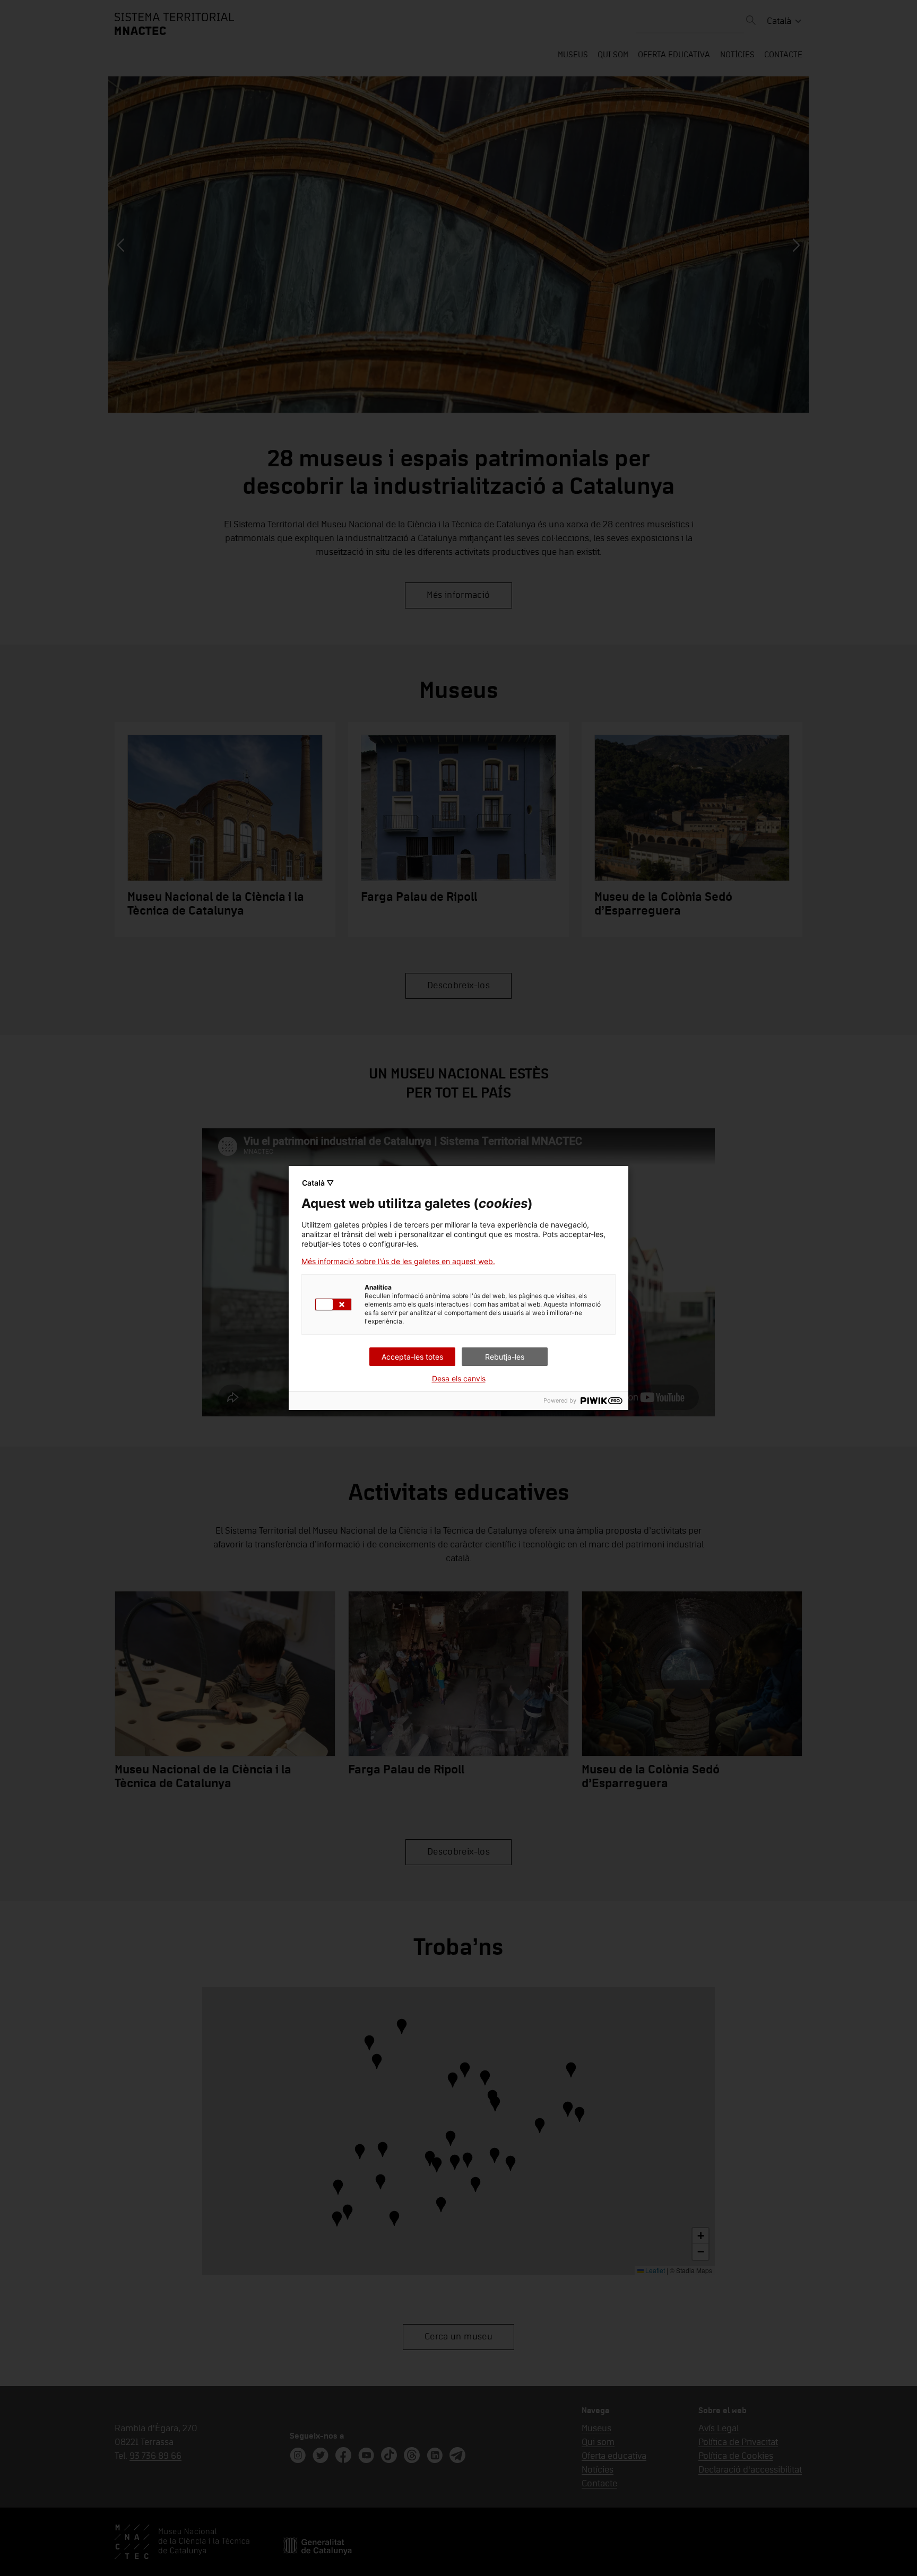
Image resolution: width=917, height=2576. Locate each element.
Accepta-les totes (412, 1357)
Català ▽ (318, 1183)
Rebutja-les (505, 1357)
